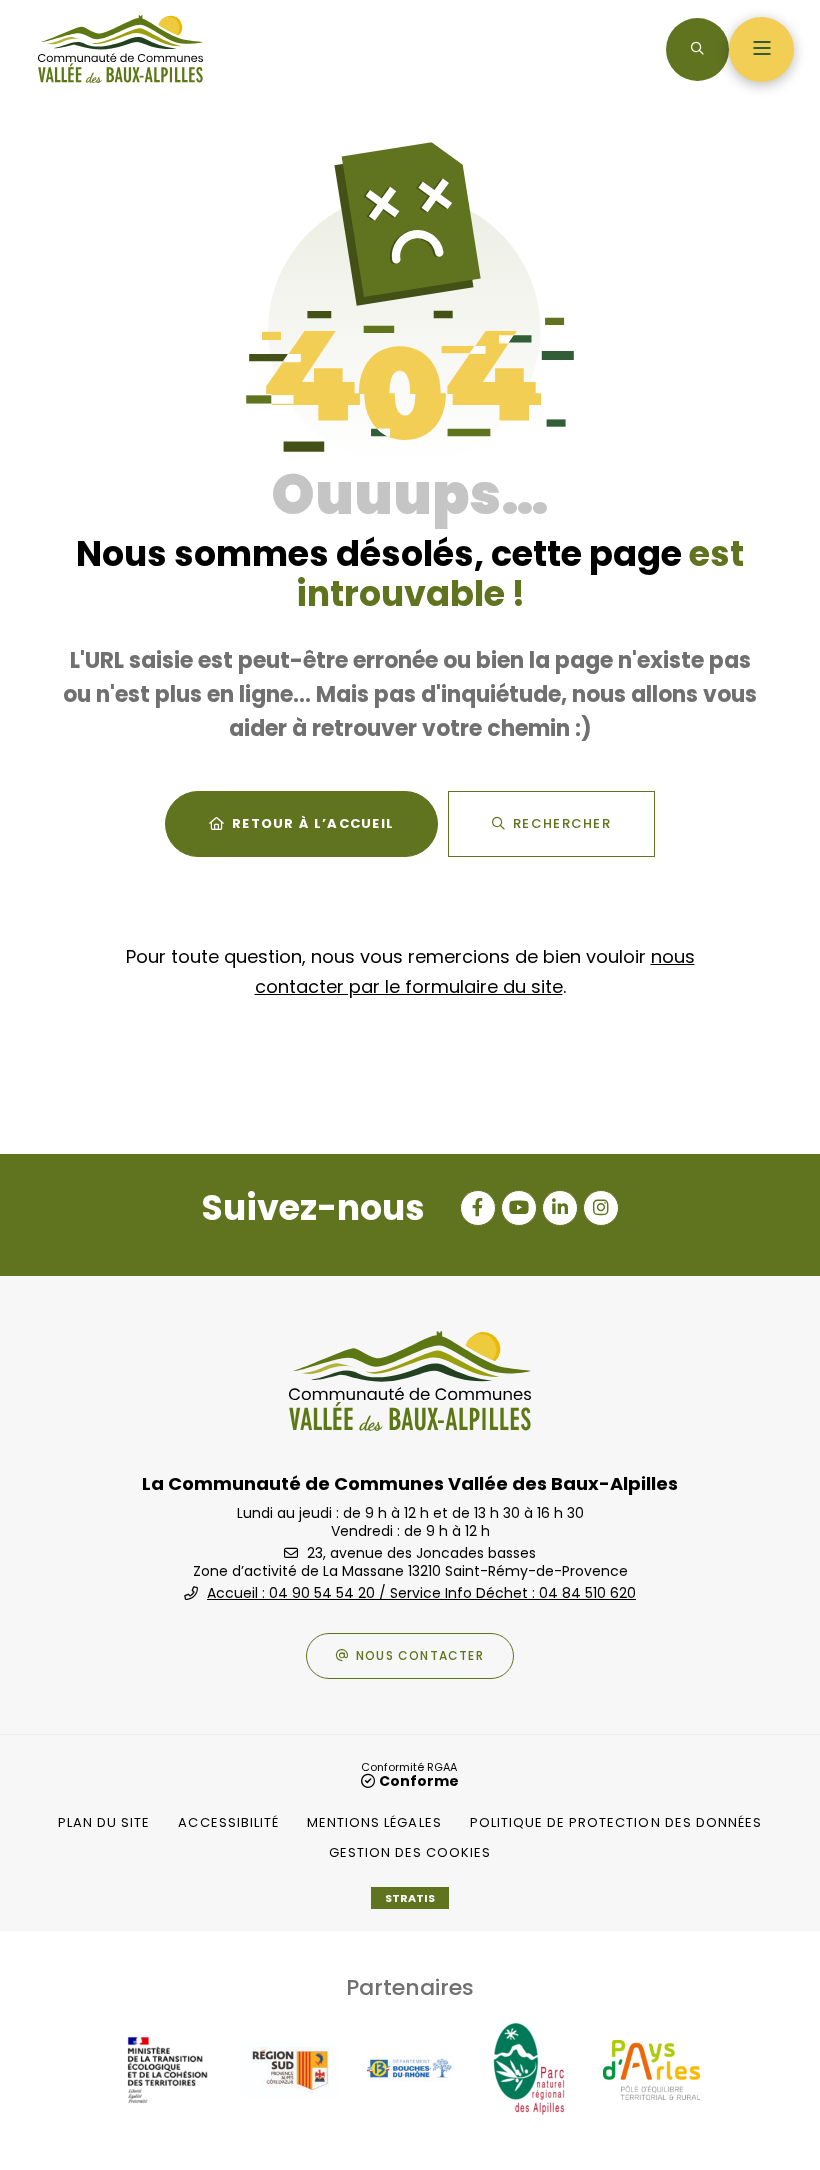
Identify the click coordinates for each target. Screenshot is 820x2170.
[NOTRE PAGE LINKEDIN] (560, 1208)
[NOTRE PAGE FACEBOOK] (478, 1208)
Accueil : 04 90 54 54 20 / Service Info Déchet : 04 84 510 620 (421, 1593)
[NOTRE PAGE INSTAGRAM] (601, 1208)
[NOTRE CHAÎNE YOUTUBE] (519, 1208)
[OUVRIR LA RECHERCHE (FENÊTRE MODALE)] (697, 49)
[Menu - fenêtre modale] (761, 49)
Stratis (410, 1898)
